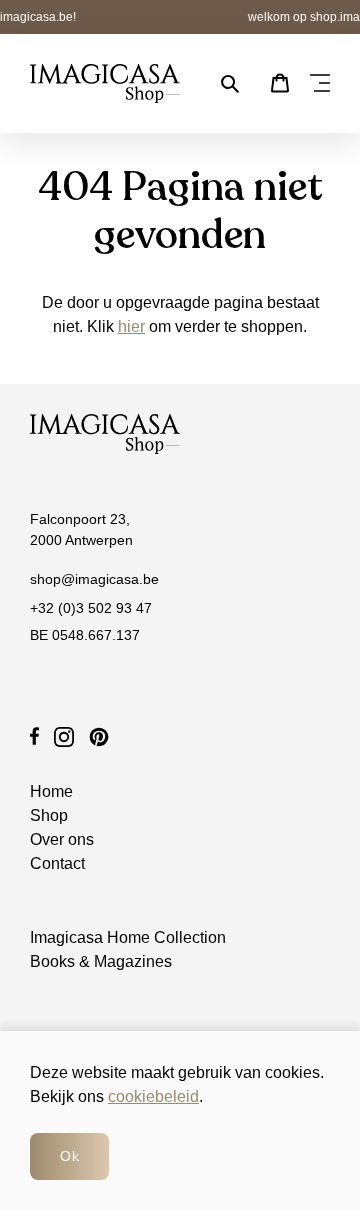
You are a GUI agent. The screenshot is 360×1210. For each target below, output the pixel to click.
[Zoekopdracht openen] (230, 84)
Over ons (62, 839)
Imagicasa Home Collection (128, 937)
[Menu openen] (320, 84)
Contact (57, 863)
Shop (49, 815)
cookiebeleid (153, 1096)
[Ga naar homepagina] (105, 83)
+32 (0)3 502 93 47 (91, 608)
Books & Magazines (101, 961)
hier (131, 326)
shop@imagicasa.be (94, 579)
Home (51, 791)
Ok (69, 1156)
